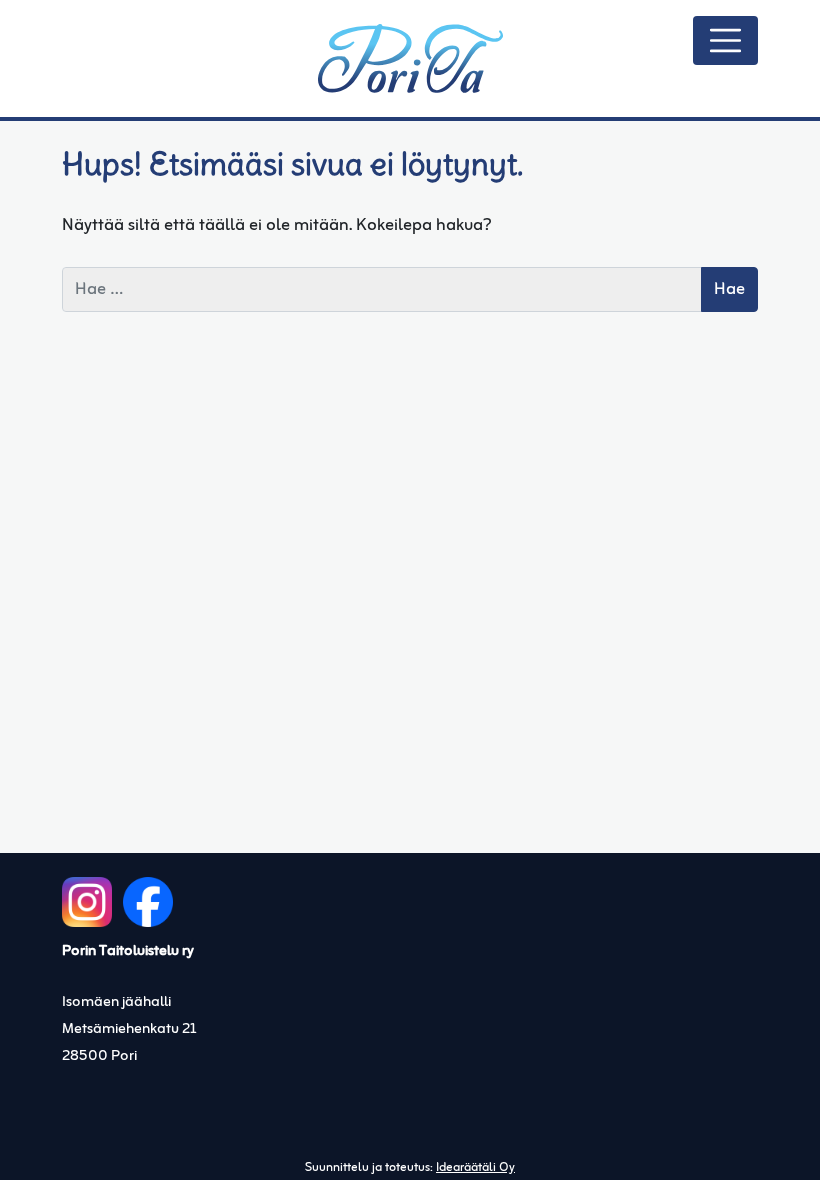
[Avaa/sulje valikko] (725, 40)
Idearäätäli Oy (475, 1168)
